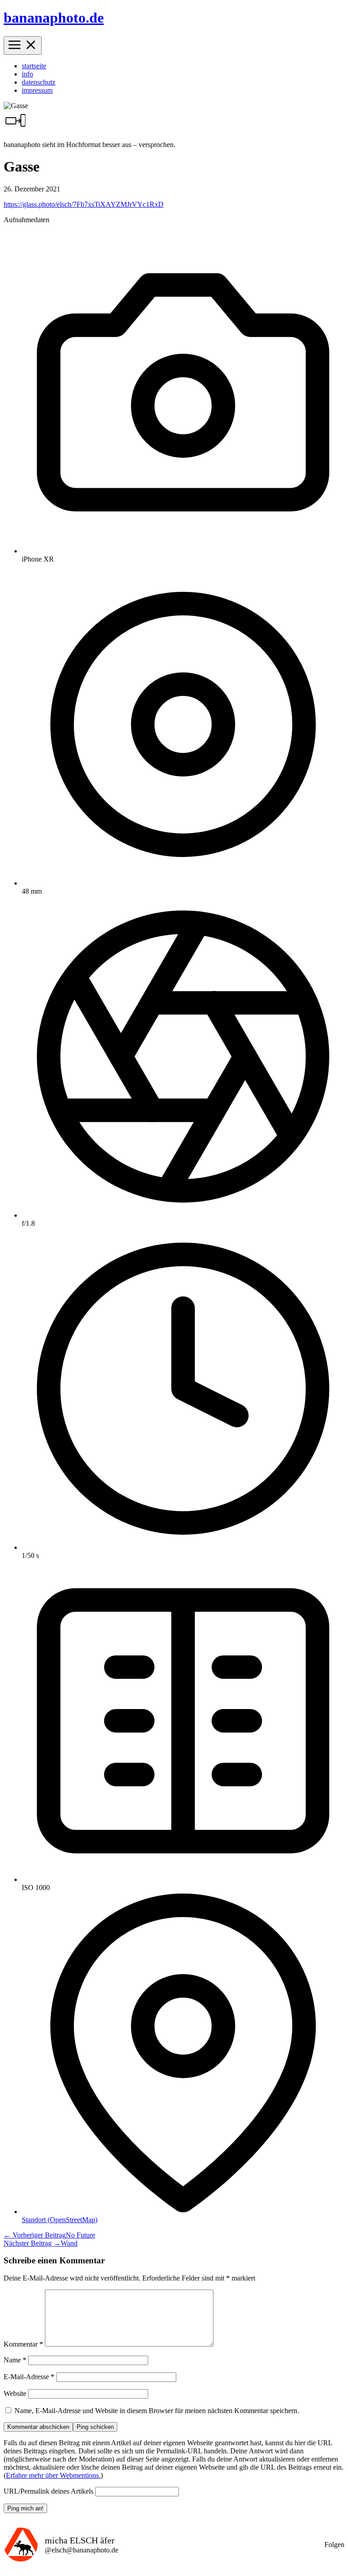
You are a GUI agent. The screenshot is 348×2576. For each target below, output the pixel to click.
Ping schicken (95, 2427)
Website (15, 2393)
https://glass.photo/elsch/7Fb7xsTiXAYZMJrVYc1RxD (84, 204)
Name (15, 2360)
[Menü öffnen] (23, 45)
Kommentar (23, 2344)
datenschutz (39, 82)
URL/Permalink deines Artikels (48, 2491)
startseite (34, 66)
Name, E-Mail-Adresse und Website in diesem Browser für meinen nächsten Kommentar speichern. (157, 2411)
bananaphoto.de (54, 18)
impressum (37, 90)
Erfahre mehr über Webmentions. (53, 2475)
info (27, 74)
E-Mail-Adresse (29, 2377)
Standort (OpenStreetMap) (60, 2220)
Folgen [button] (334, 2545)
